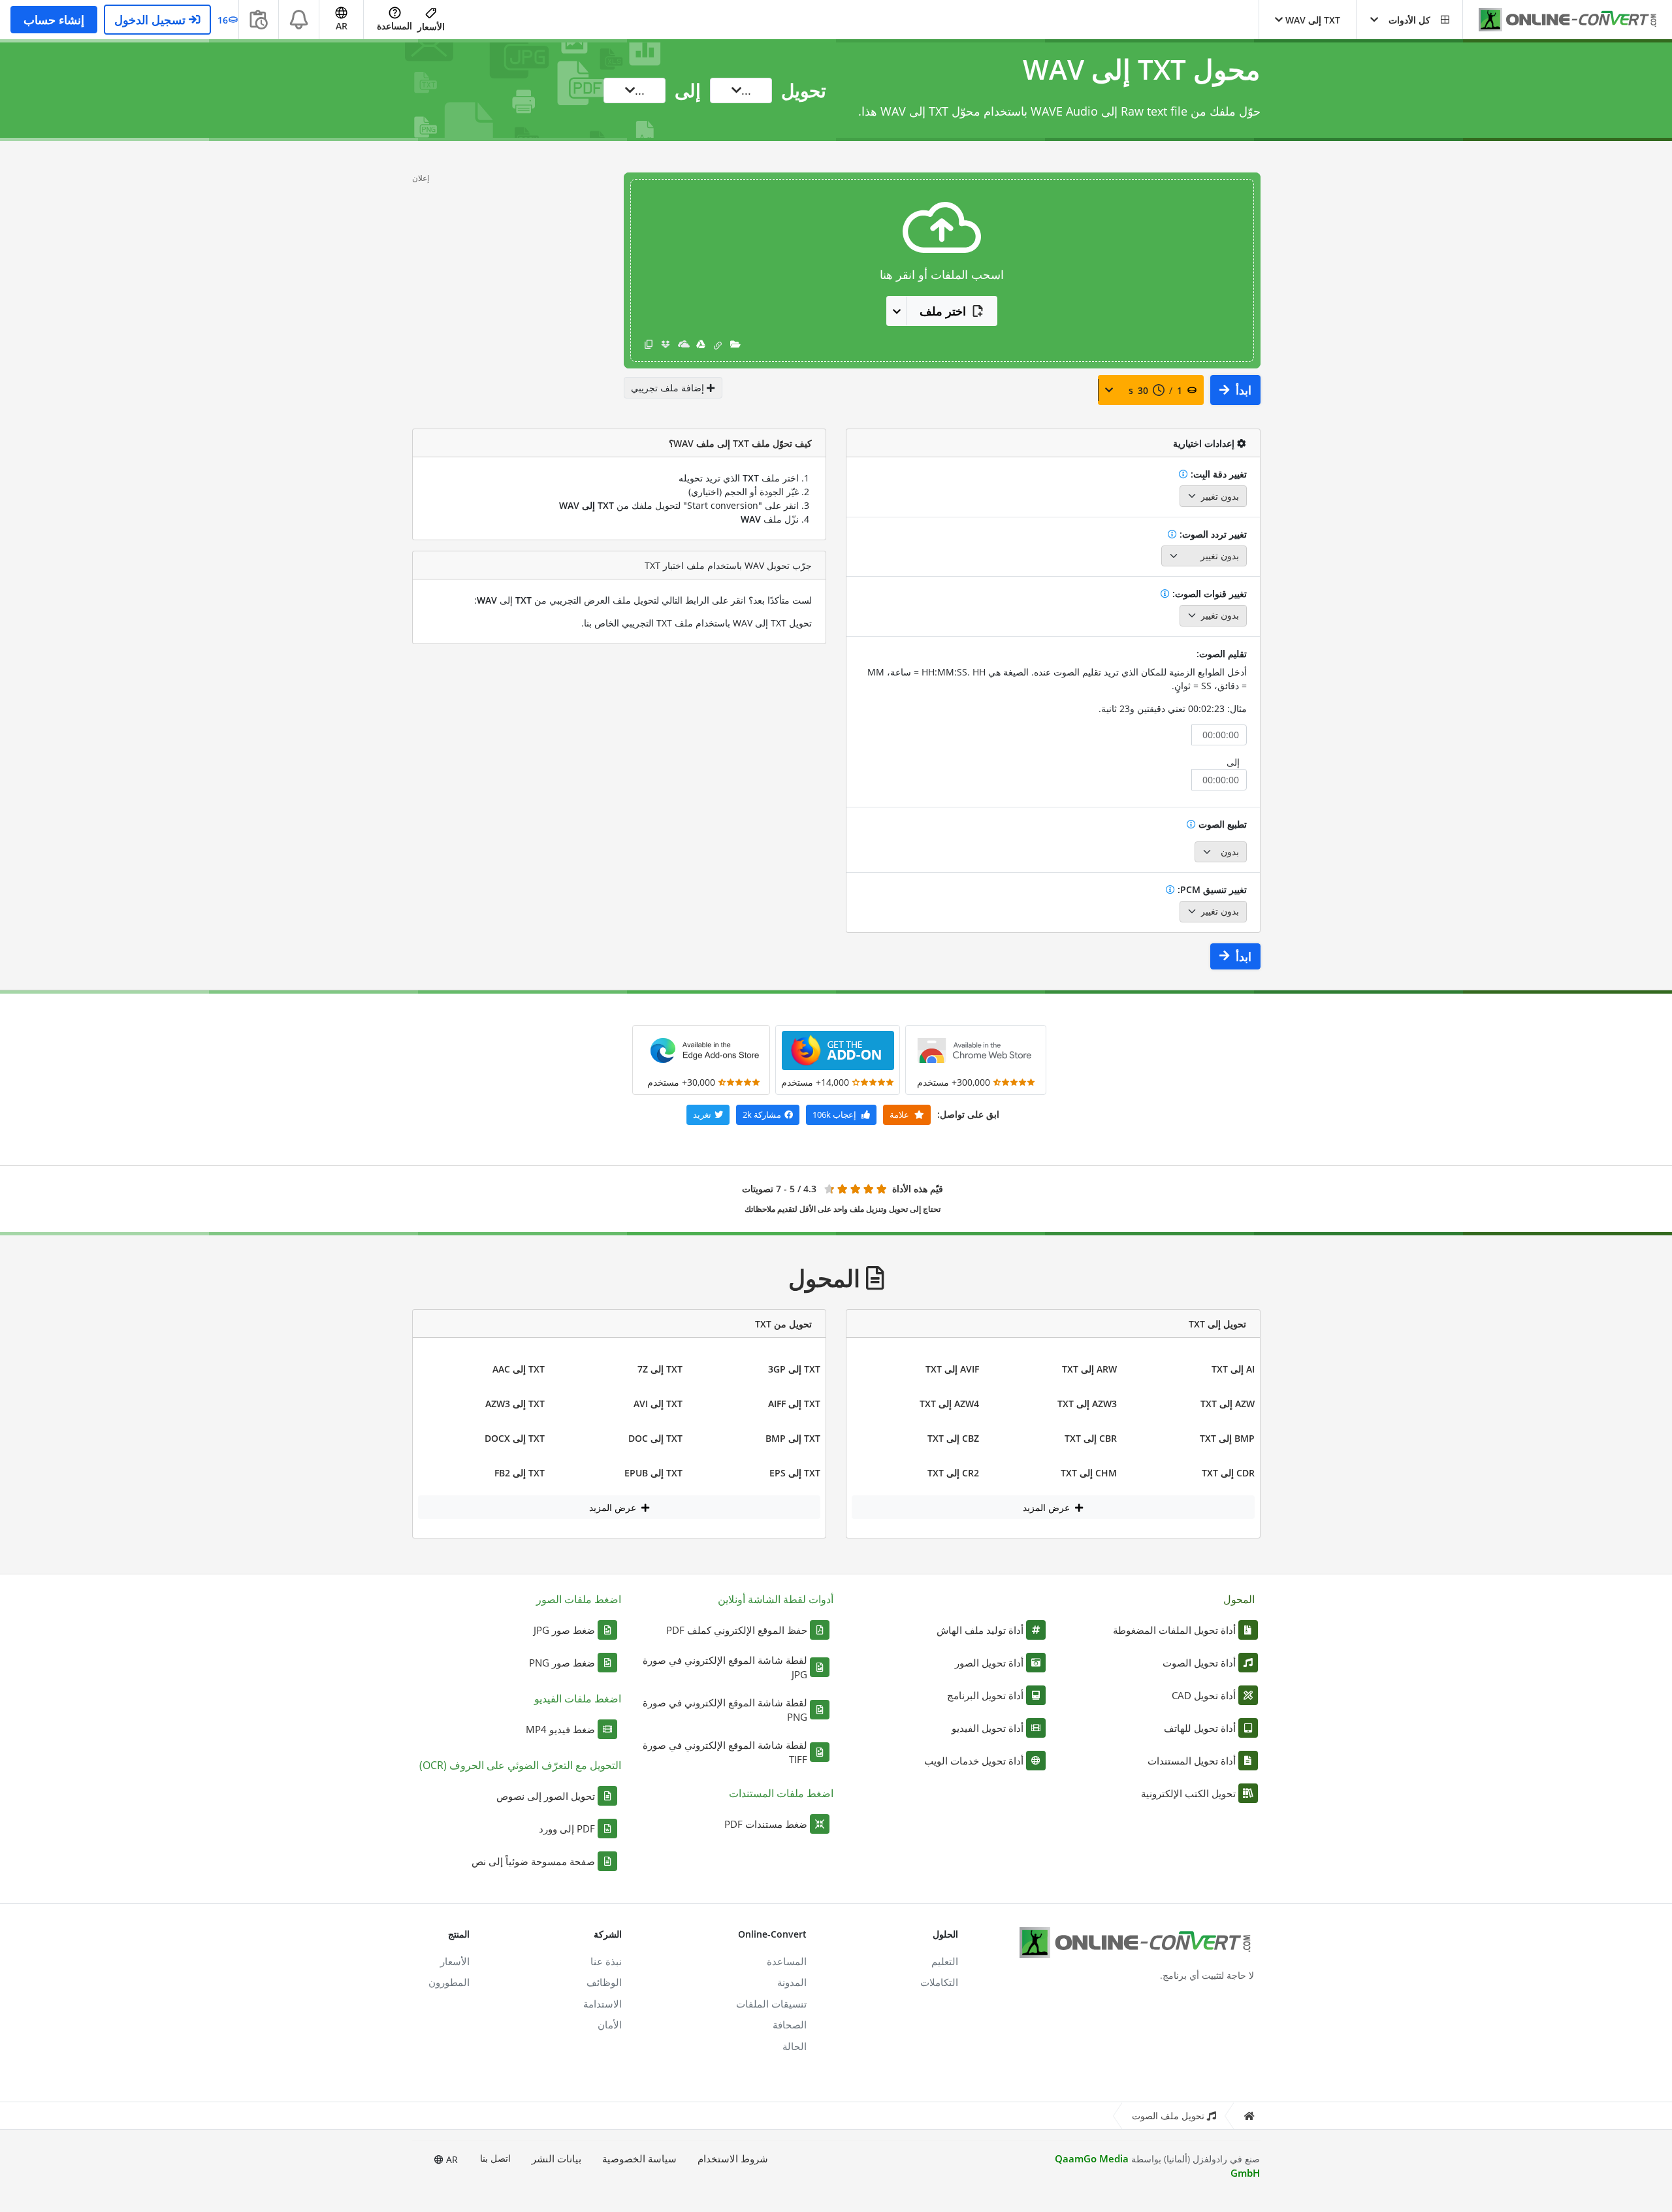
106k (834, 1114)
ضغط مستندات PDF (766, 1824)
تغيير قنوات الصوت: (1208, 594)
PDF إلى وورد (567, 1829)
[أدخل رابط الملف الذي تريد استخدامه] (718, 345)
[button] (1409, 20)
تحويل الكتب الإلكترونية (1188, 1793)
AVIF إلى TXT (952, 1369)
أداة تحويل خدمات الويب (974, 1761)
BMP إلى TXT (1227, 1438)
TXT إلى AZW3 (515, 1404)
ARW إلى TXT (1089, 1369)
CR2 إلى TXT (953, 1473)
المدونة (792, 1982)
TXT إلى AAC (519, 1369)
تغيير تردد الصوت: (1212, 534)
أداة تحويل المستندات (1192, 1761)
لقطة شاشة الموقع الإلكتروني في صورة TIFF (725, 1752)
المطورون (449, 1982)
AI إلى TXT (1233, 1369)
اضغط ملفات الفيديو (578, 1699)
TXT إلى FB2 (520, 1473)
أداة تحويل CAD (1204, 1695)
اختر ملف (943, 311)
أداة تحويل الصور (989, 1663)
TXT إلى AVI (658, 1404)
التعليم (945, 1961)
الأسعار (431, 26)
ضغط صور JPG (564, 1630)
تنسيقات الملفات (771, 2004)
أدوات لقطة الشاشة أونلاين (776, 1599)
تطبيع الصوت (1221, 824)
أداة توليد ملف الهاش (980, 1630)
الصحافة (790, 2025)
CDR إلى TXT (1228, 1473)
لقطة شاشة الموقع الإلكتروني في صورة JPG (725, 1667)
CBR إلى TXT (1091, 1438)
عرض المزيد (1048, 1507)
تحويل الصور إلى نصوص (546, 1796)
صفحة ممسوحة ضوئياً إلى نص (533, 1861)
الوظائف (604, 1982)
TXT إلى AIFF (794, 1404)
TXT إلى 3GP (794, 1369)
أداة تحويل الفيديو (988, 1728)
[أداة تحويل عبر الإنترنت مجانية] (1561, 20)
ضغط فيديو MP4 (560, 1729)
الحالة (795, 2046)
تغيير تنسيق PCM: (1211, 889)
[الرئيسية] (1249, 2116)
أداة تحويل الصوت (1199, 1663)
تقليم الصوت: (1222, 654)
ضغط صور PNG (562, 1663)
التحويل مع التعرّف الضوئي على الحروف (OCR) (520, 1765)
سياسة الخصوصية (639, 2158)
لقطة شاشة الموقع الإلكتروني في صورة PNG (725, 1710)
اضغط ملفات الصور (579, 1599)
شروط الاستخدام (733, 2158)
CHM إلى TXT (1089, 1473)
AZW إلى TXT (1228, 1404)
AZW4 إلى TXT (949, 1404)
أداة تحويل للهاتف (1200, 1728)
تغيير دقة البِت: (1217, 474)
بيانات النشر (556, 2158)
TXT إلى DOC (655, 1438)
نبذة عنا (606, 1961)
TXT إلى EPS (795, 1473)
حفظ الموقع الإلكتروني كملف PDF (737, 1630)
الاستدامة (603, 2004)
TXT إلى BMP (793, 1438)
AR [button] (342, 26)
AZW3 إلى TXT (1087, 1404)
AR (451, 2159)
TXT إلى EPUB (653, 1473)
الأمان (610, 2025)
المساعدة (394, 26)
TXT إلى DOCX (515, 1438)
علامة (900, 1114)
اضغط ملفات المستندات (781, 1793)
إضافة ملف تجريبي (669, 388)
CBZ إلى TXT (953, 1438)
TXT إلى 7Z (660, 1369)
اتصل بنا (495, 2158)
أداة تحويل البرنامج (985, 1695)
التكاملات (939, 1982)
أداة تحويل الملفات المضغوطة (1174, 1630)
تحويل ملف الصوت (1168, 2116)
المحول (1239, 1599)
